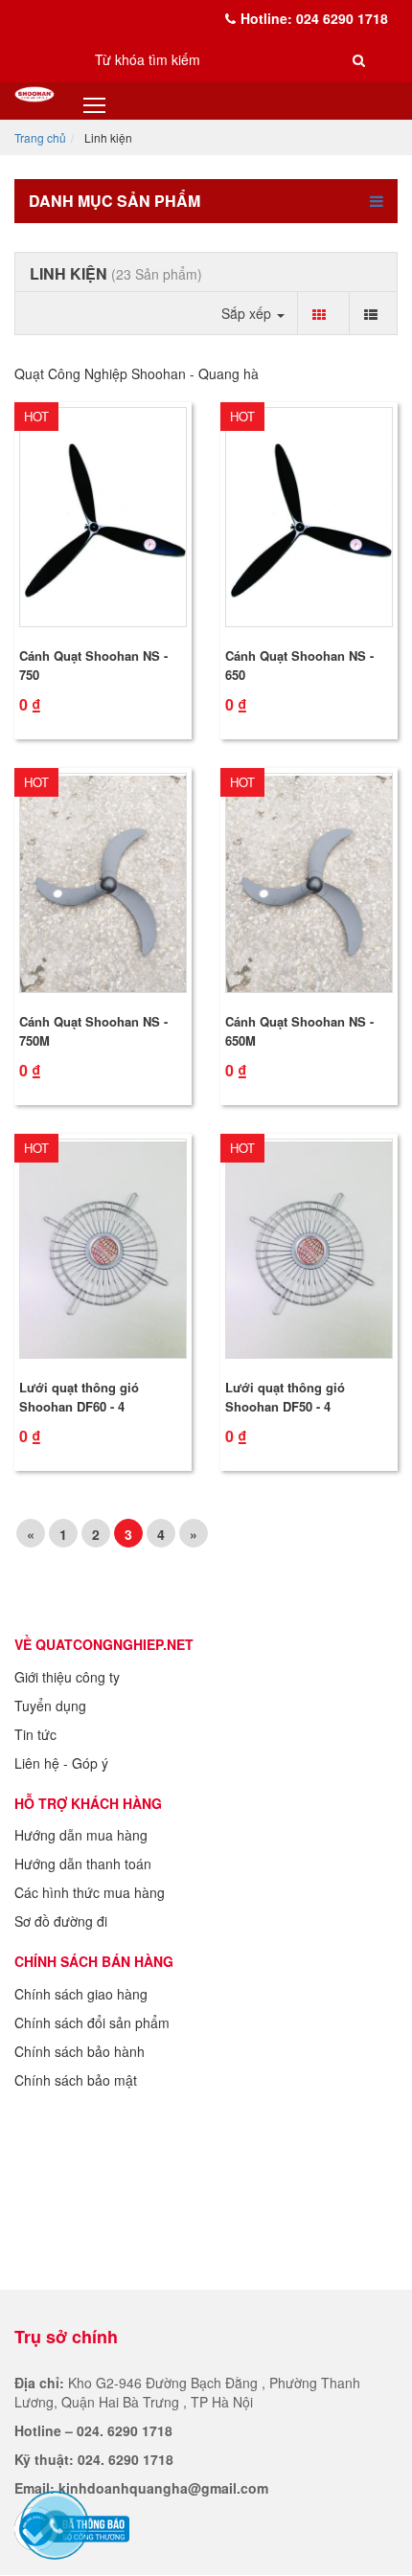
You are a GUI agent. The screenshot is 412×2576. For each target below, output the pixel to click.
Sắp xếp (248, 313)
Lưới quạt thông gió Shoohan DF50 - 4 (285, 1397)
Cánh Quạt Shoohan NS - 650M (299, 1031)
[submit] (359, 59)
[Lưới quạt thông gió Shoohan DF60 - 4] (103, 1249)
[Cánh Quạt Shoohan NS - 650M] (309, 883)
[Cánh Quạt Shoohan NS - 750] (103, 517)
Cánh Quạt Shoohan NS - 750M (93, 1031)
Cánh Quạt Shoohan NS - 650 (299, 665)
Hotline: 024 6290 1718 (314, 18)
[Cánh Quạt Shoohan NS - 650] (309, 517)
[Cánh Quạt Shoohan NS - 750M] (103, 883)
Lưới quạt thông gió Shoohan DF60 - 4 (79, 1397)
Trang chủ (40, 137)
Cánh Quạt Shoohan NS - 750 (93, 665)
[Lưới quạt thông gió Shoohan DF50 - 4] (309, 1249)
